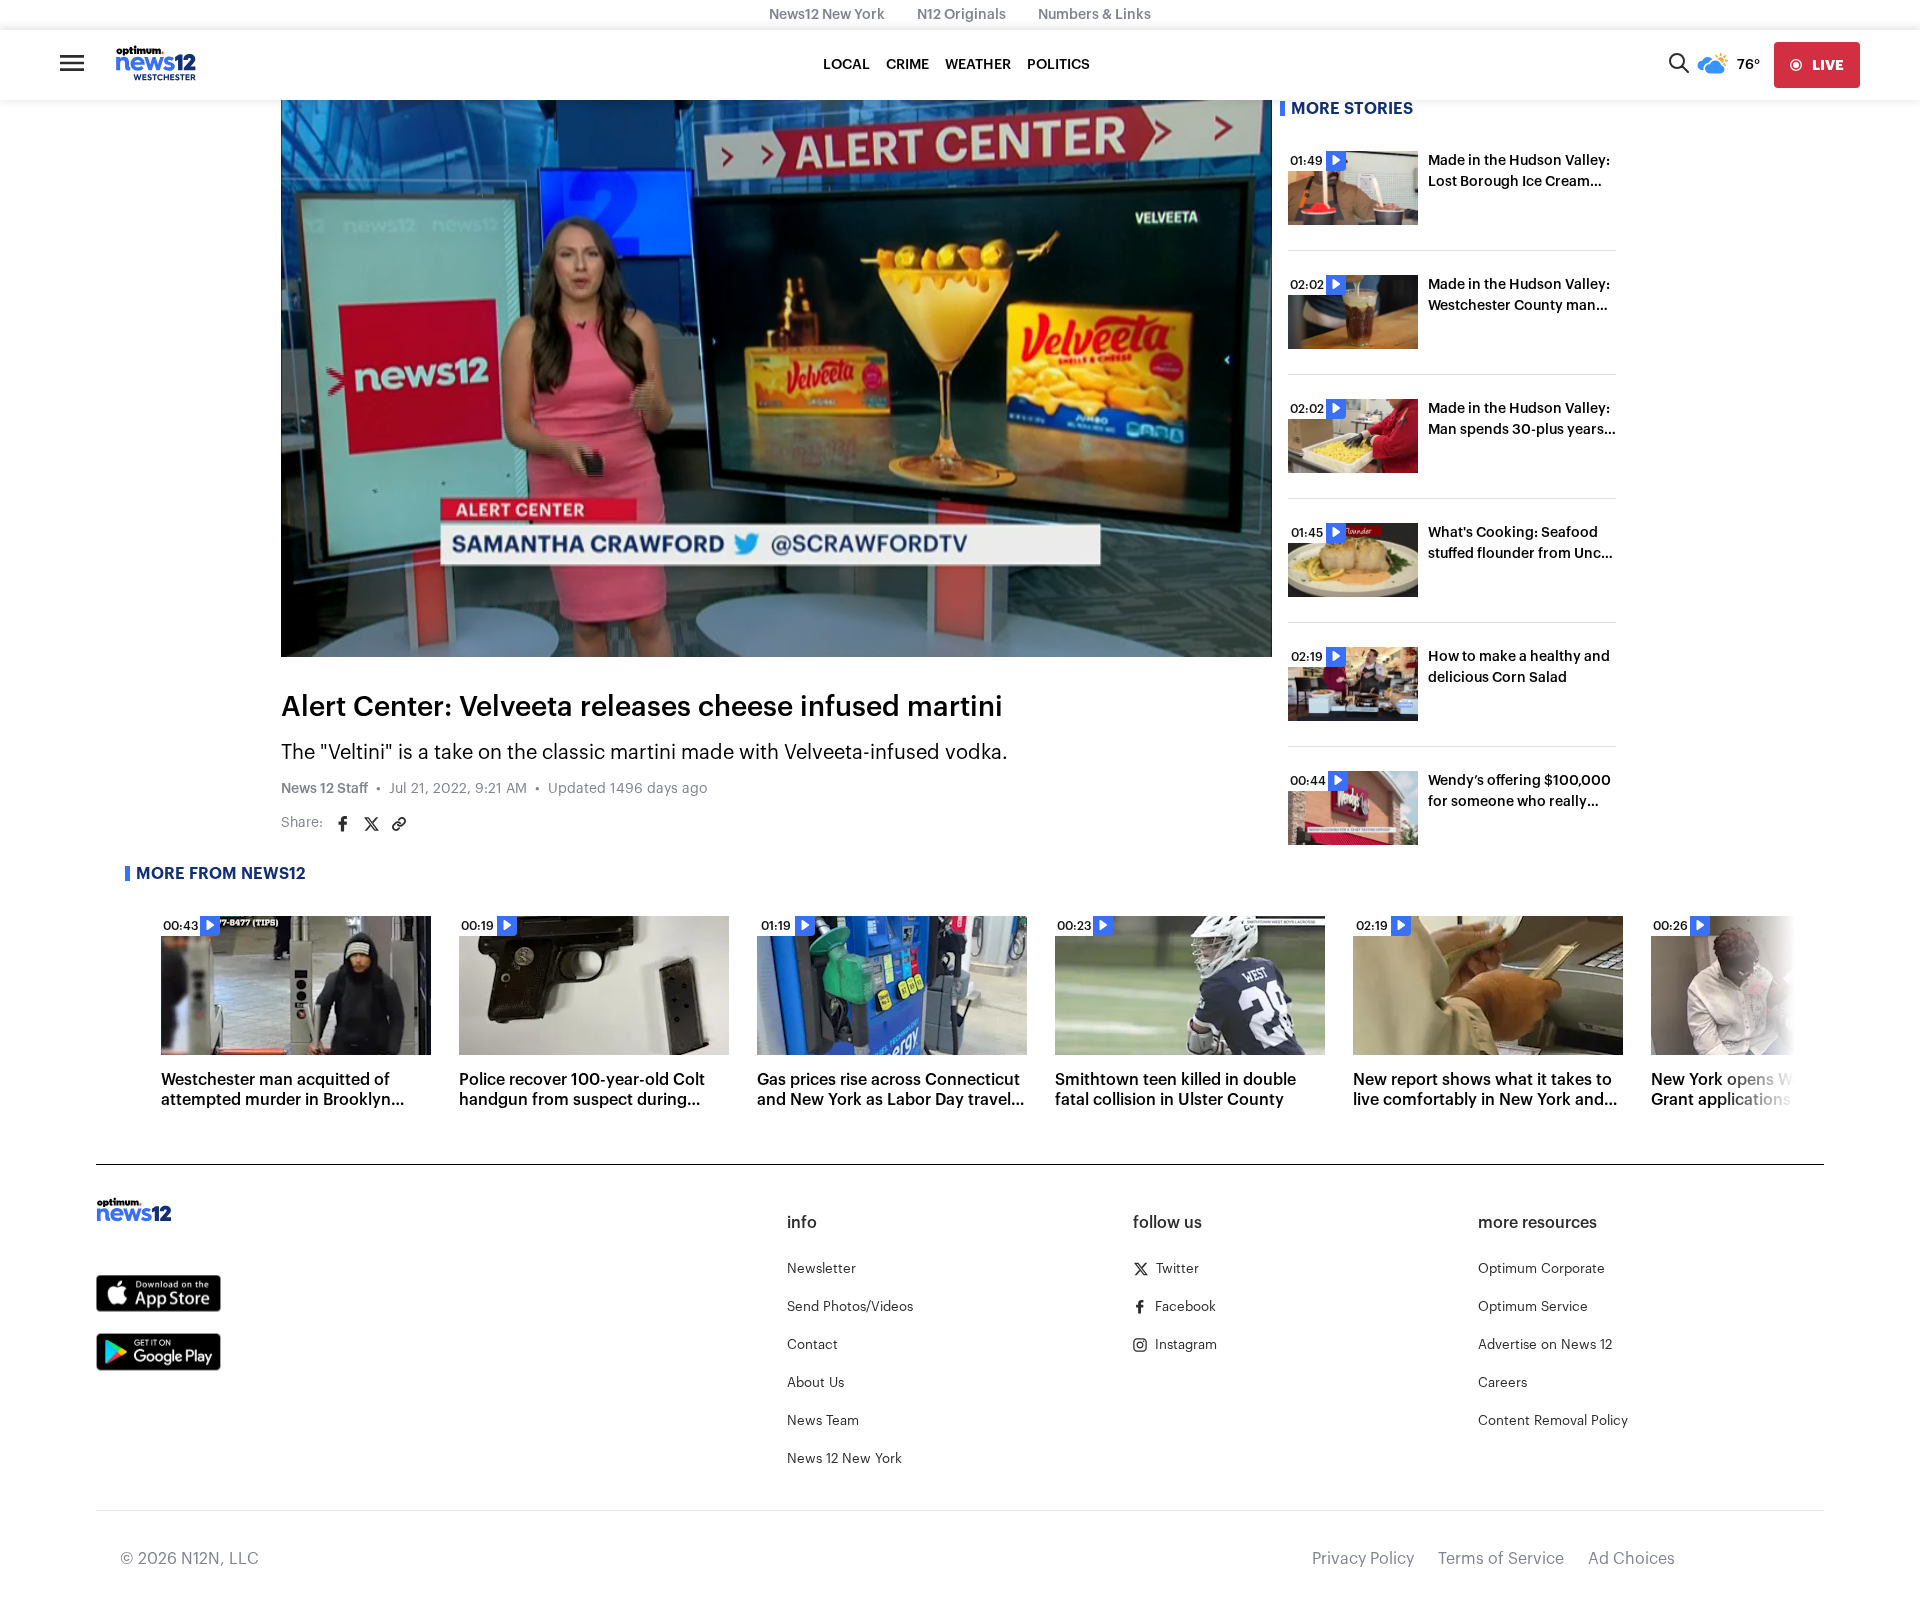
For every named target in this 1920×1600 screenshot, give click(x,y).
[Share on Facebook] (343, 824)
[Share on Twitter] (371, 824)
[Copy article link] (399, 824)
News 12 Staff (324, 789)
